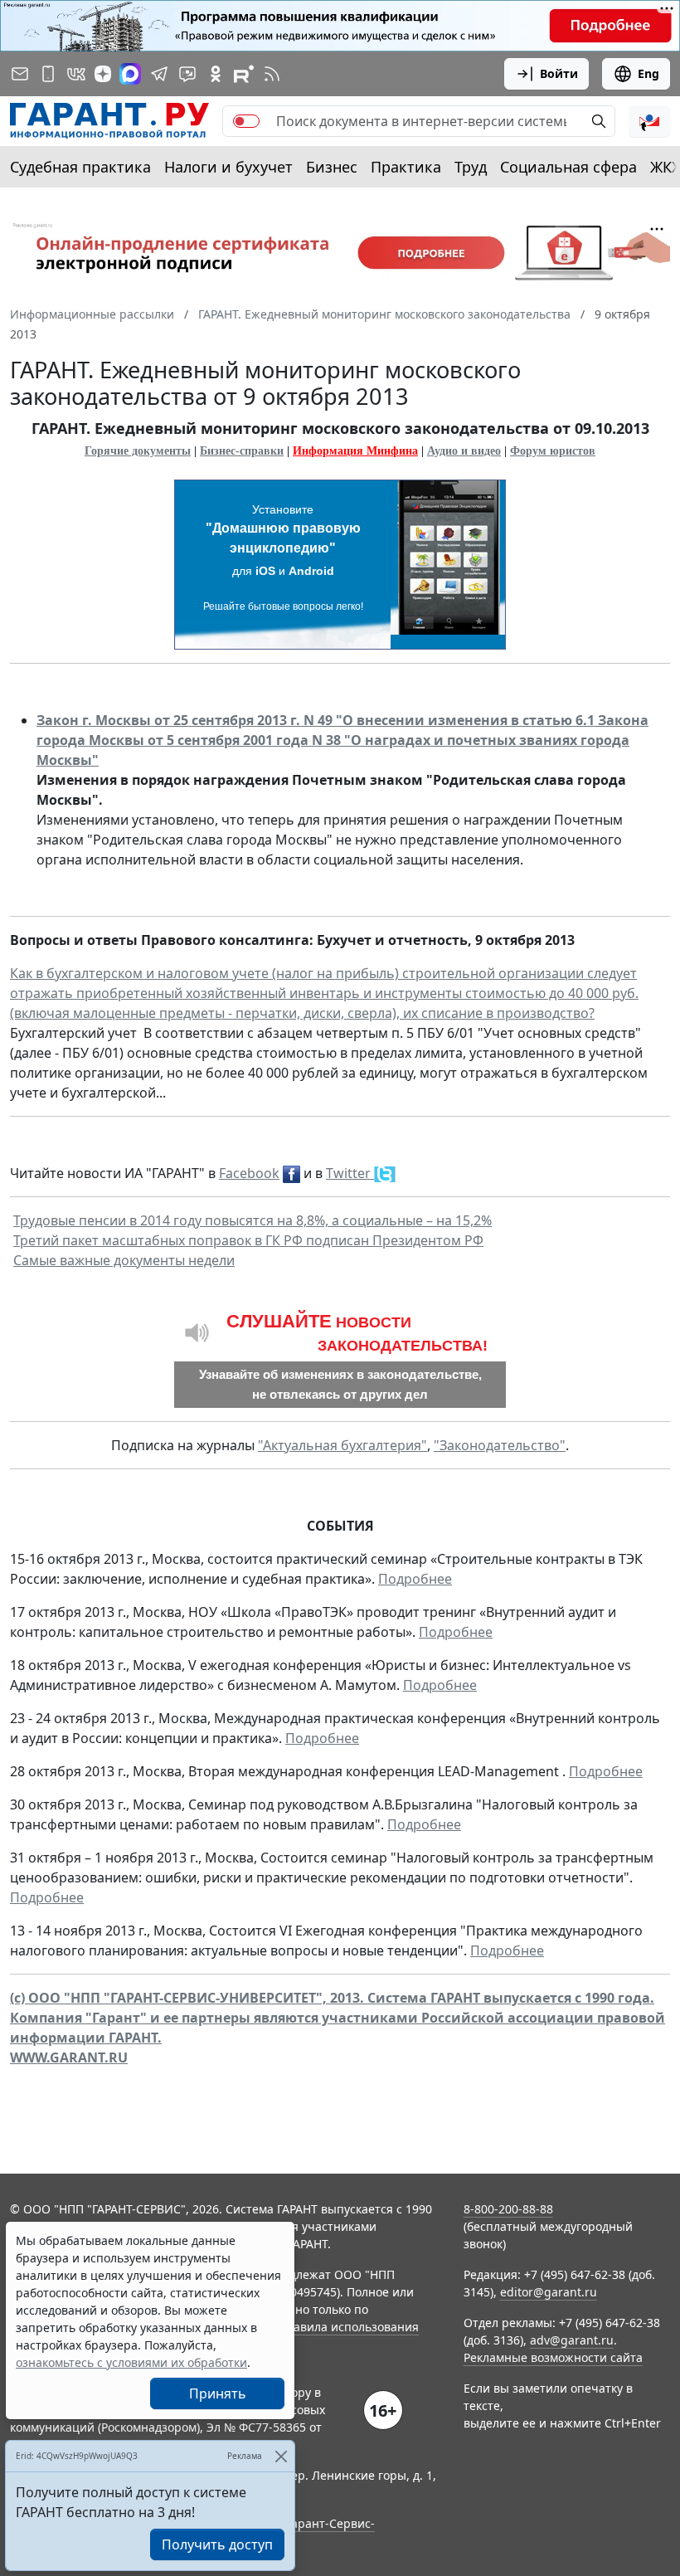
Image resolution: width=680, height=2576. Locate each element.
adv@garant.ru (572, 2340)
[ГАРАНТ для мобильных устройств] (48, 74)
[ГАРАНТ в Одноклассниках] (216, 74)
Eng (648, 73)
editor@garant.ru (549, 2292)
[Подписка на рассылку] (20, 74)
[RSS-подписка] (272, 74)
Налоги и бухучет (228, 167)
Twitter (350, 1173)
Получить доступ (217, 2544)
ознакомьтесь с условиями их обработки (131, 2362)
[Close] (281, 2456)
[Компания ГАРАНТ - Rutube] (244, 74)
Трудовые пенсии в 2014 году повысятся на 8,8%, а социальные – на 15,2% (253, 1220)
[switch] (246, 121)
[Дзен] (103, 74)
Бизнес (332, 167)
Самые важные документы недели (124, 1260)
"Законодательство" (500, 1445)
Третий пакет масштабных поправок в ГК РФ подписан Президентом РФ (248, 1240)
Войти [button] (559, 73)
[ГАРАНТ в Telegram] (159, 74)
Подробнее (415, 1579)
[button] (649, 121)
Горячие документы (138, 451)
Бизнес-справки (242, 451)
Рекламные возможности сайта (553, 2357)
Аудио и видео (464, 451)
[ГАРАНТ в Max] (130, 74)
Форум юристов (553, 451)
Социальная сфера (568, 167)
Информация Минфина (355, 451)
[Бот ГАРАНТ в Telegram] (187, 74)
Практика (406, 167)
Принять (218, 2393)
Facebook (249, 1173)
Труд (471, 167)
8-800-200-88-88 (508, 2209)
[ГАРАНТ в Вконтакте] (76, 74)
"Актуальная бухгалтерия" (342, 1445)
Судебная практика (80, 167)
